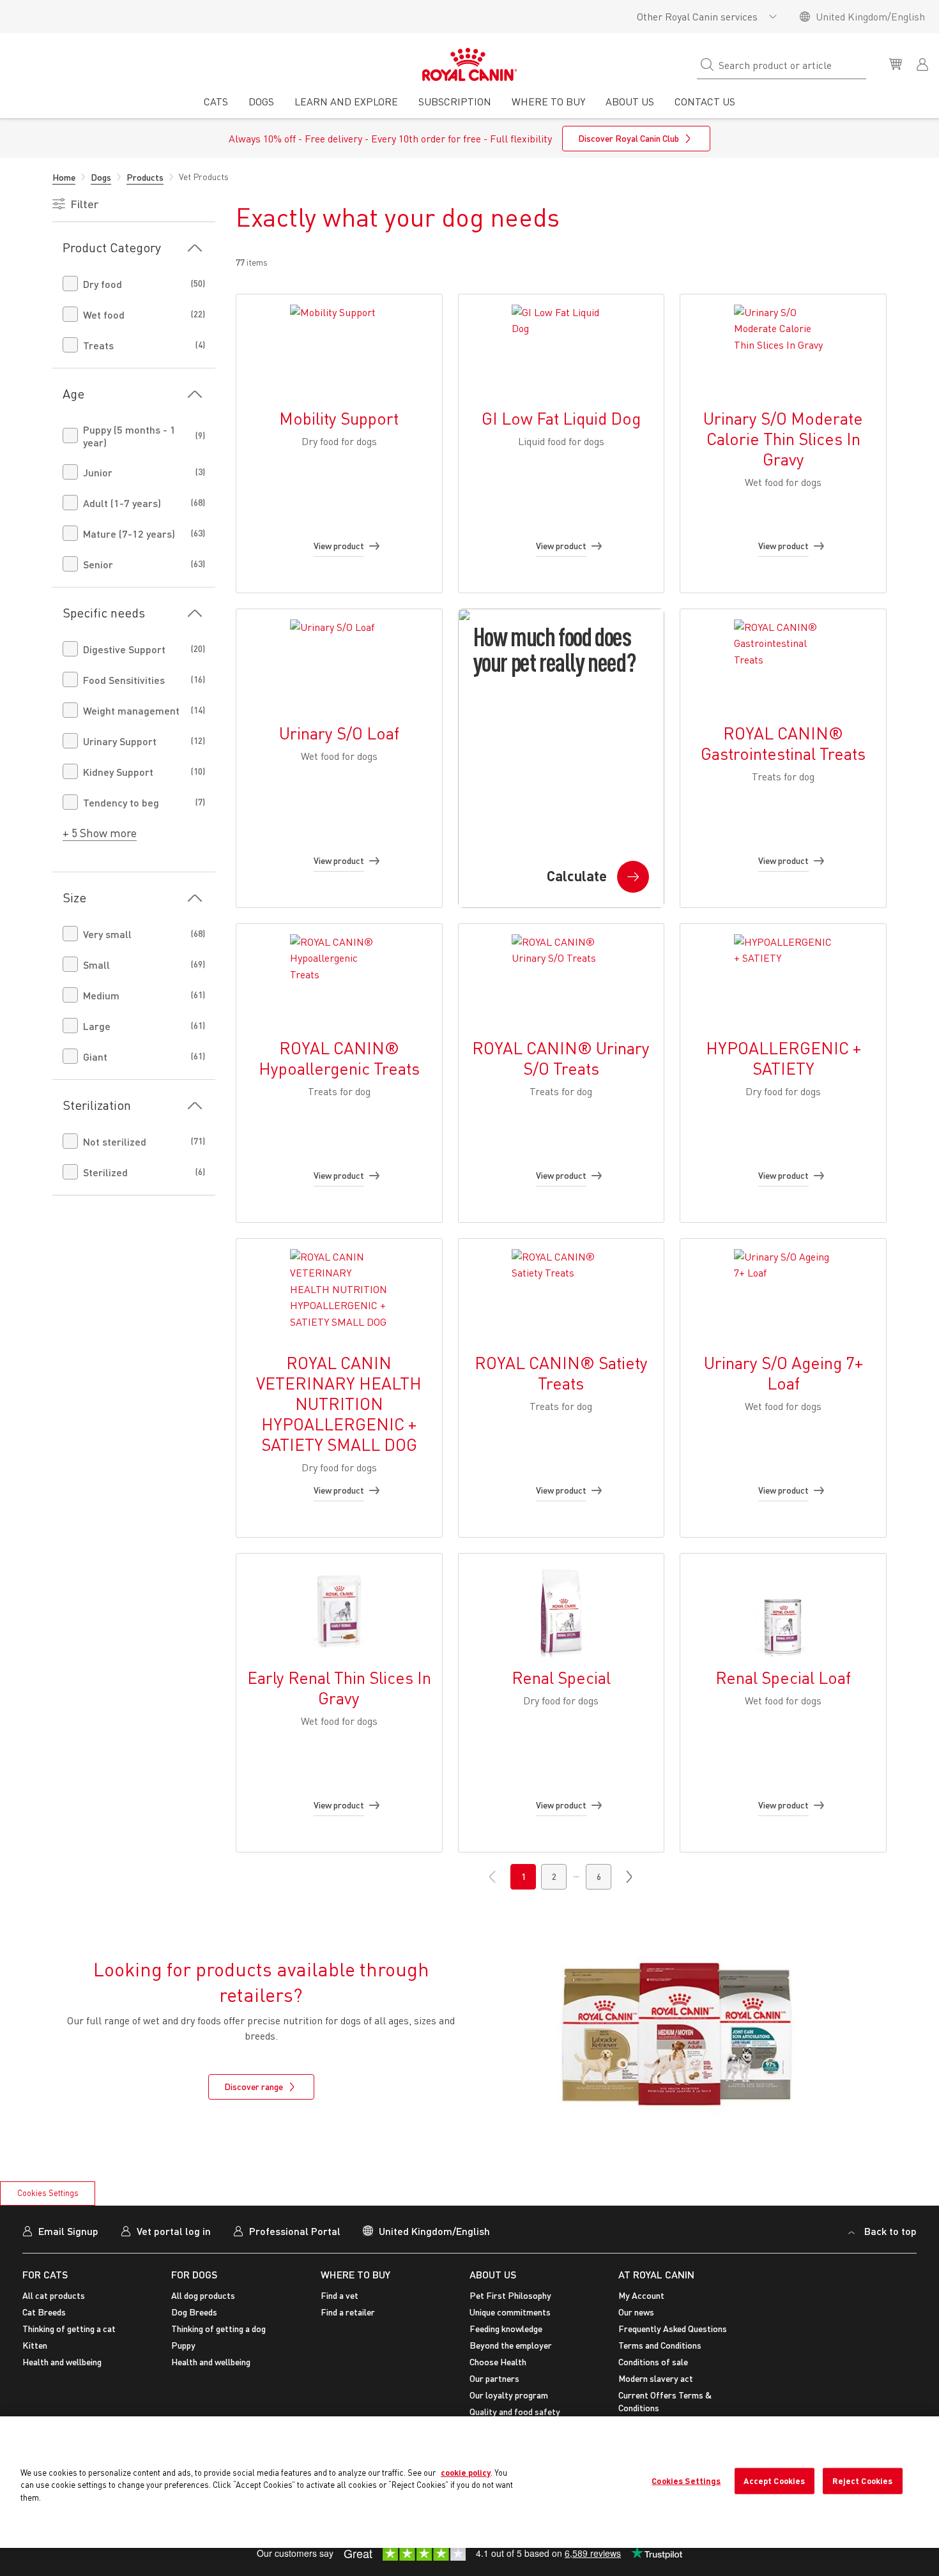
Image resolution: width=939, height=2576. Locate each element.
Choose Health (498, 2362)
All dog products (203, 2295)
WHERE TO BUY (355, 2274)
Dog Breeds (194, 2312)
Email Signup (68, 2231)
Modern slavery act (656, 2378)
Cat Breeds (44, 2312)
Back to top (890, 2231)
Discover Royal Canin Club (629, 138)
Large (97, 1026)
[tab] (216, 106)
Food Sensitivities (124, 680)
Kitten (35, 2345)
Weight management (131, 710)
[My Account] (924, 63)
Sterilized (105, 1172)
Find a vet (340, 2295)
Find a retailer (348, 2312)
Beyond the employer (511, 2345)
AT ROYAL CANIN (656, 2274)
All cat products (54, 2295)
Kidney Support (118, 772)
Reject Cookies (862, 2481)
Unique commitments (510, 2312)
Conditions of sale (653, 2362)
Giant (95, 1057)
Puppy (183, 2345)
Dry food (103, 284)
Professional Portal (295, 2231)
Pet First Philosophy (510, 2295)
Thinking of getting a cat (69, 2329)
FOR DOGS (194, 2274)
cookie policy (466, 2473)
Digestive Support (124, 649)
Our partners (494, 2378)
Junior (98, 472)
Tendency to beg (121, 802)
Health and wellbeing (62, 2362)
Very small (107, 934)
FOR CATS (45, 2274)
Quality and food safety (515, 2412)
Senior (98, 564)
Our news (636, 2312)
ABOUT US (493, 2274)
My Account (641, 2295)
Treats (98, 345)
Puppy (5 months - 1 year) (129, 436)
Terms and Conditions (660, 2345)
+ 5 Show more (100, 833)
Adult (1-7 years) (122, 503)
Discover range (254, 2087)
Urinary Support (120, 741)
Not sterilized (115, 1141)
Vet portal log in (174, 2231)
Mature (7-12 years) (129, 534)
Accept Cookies (774, 2481)
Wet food (104, 314)
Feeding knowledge (506, 2329)
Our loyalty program (509, 2395)
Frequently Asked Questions (673, 2329)
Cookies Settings (48, 2193)
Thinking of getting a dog (218, 2329)
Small (96, 965)
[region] (469, 2482)
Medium (101, 995)
